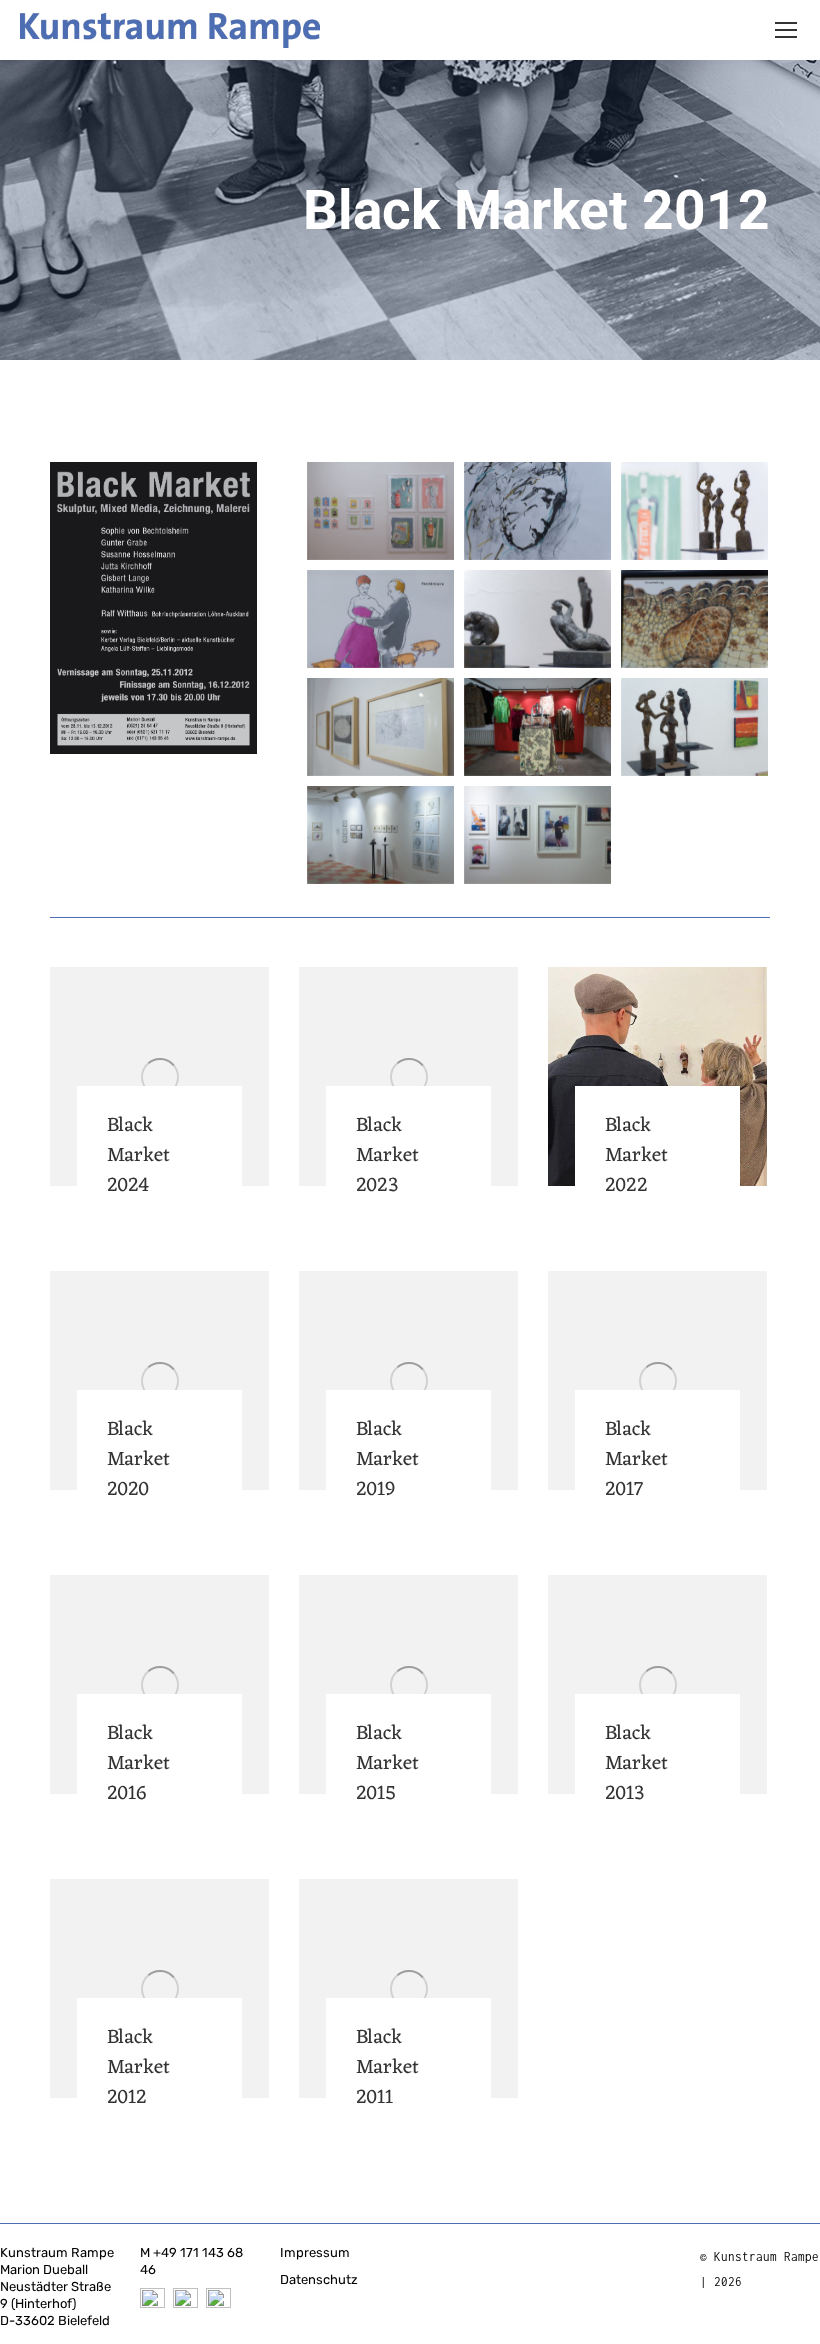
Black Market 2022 (636, 1156)
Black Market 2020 (138, 1460)
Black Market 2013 (636, 1764)
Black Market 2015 (387, 1764)
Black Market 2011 (387, 2068)
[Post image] (159, 1076)
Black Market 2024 (138, 1156)
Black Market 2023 (387, 1156)
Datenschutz (319, 2279)
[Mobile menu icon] (786, 30)
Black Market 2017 (636, 1460)
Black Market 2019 (387, 1460)
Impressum (315, 2252)
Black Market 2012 (138, 2068)
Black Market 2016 (138, 1764)
